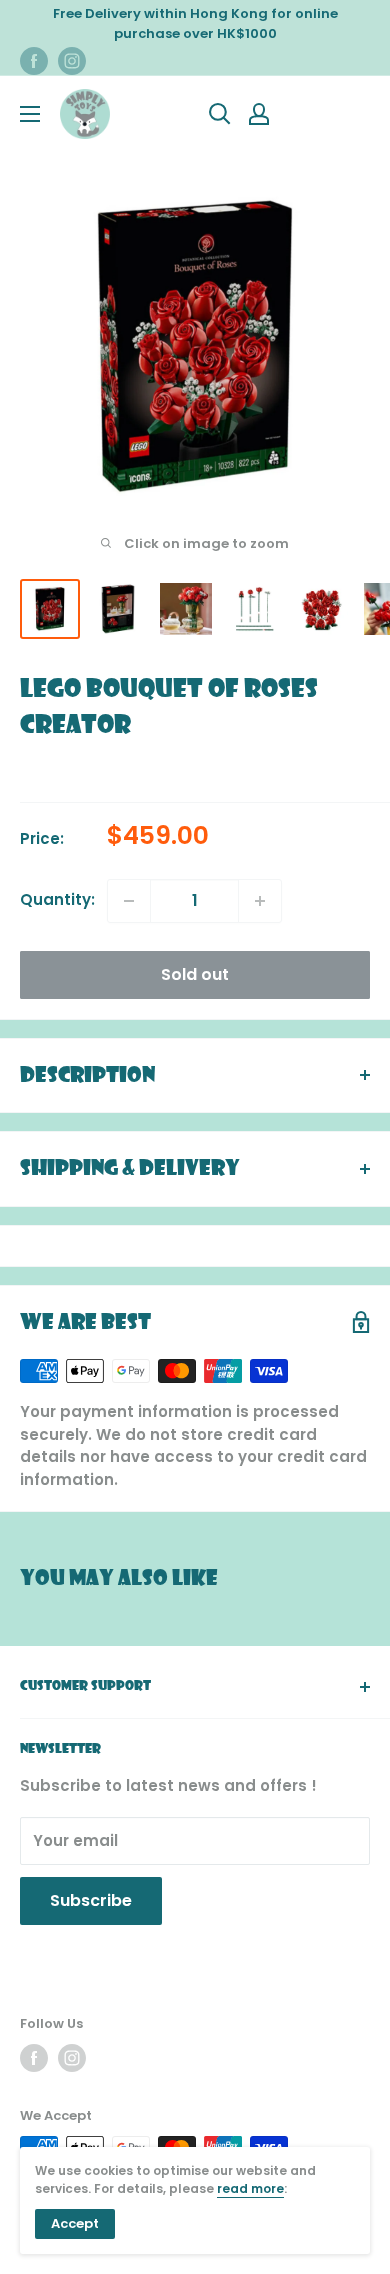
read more (250, 2188)
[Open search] (220, 114)
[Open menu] (30, 114)
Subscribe (91, 1900)
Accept (75, 2223)
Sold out (195, 974)
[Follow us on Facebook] (34, 61)
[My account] (259, 114)
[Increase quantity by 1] (260, 901)
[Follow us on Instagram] (72, 61)
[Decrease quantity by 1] (129, 901)
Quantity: (57, 899)
